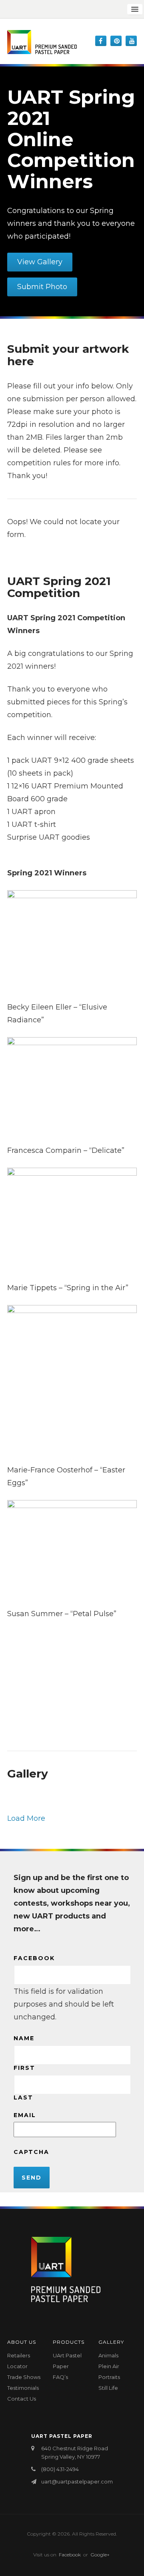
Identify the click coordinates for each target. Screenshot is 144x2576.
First (24, 2068)
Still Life (108, 2388)
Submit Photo (42, 287)
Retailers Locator (19, 2361)
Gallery (111, 2342)
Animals (108, 2355)
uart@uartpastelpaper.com (77, 2481)
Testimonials (23, 2388)
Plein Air (109, 2366)
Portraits (109, 2377)
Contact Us (22, 2399)
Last (23, 2097)
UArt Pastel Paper (67, 2361)
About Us (22, 2342)
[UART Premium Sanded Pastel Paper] (42, 42)
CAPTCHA (31, 2152)
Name (24, 2038)
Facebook (34, 1958)
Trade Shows (24, 2377)
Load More (26, 1818)
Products (69, 2342)
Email (25, 2115)
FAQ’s (60, 2377)
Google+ (100, 2555)
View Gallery (40, 262)
